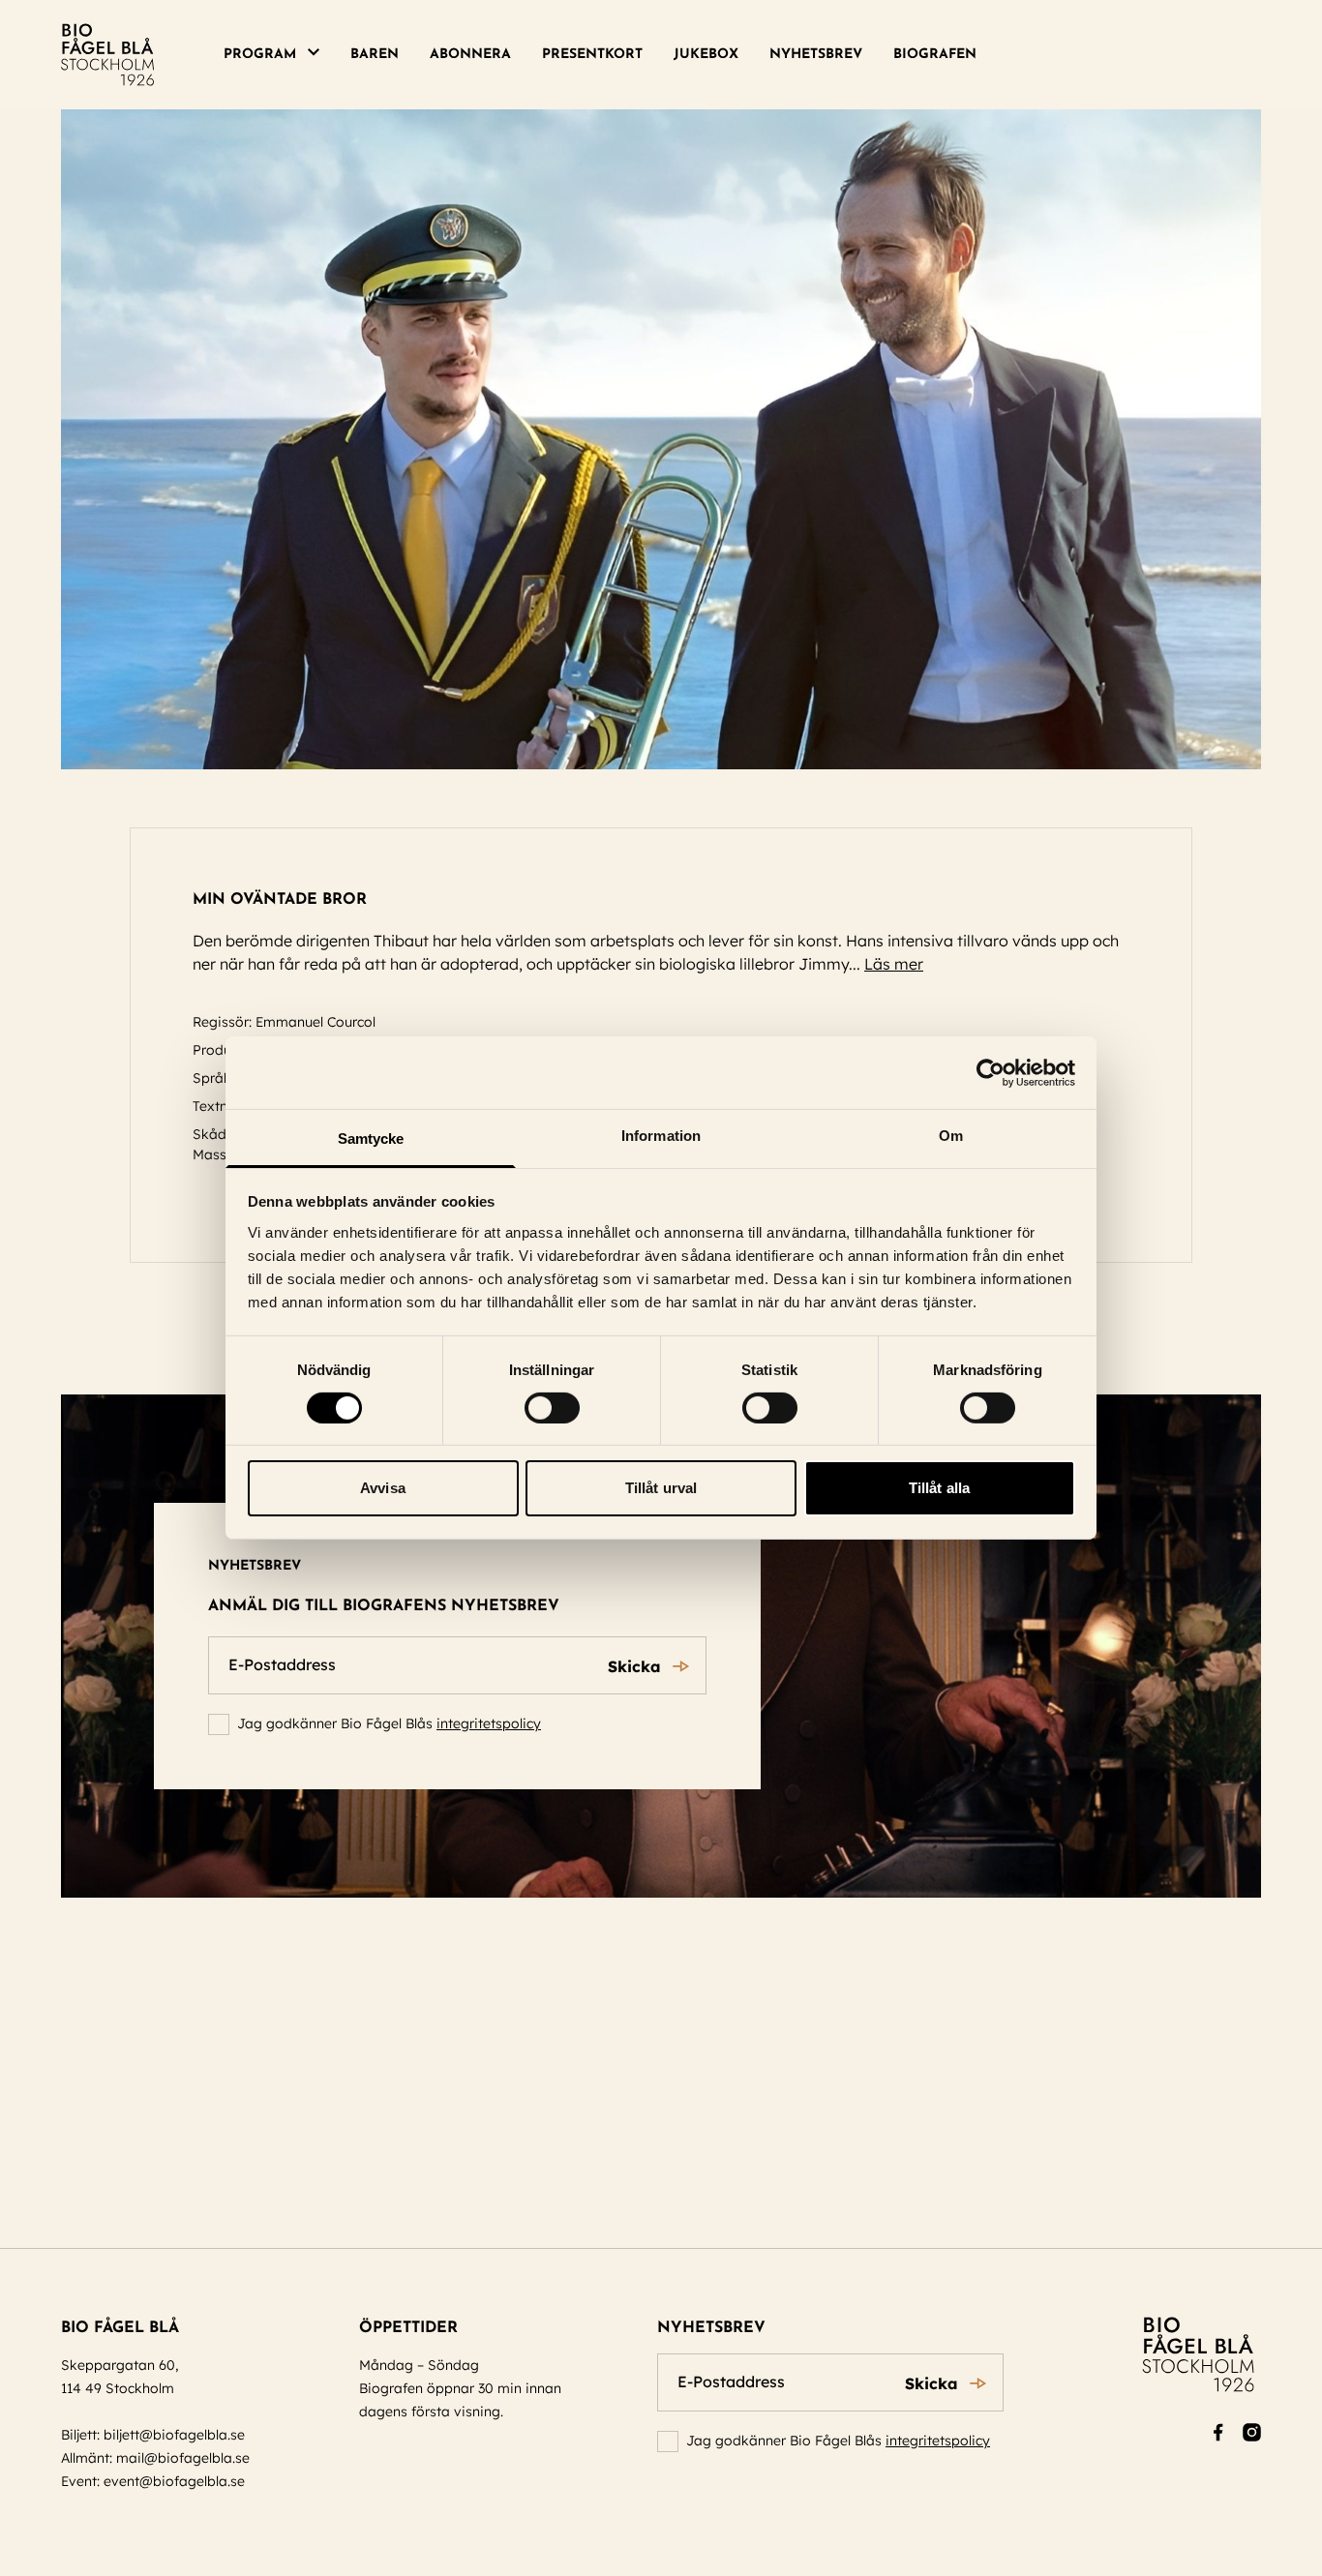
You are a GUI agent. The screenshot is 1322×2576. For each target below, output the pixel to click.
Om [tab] (951, 1136)
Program (260, 55)
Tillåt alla (939, 1489)
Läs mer (894, 964)
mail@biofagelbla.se (183, 2458)
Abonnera (470, 55)
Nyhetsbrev (816, 55)
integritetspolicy (489, 1723)
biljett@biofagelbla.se (174, 2435)
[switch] (552, 1408)
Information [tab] (661, 1136)
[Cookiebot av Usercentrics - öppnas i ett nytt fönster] (991, 1072)
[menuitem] (279, 55)
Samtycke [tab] (371, 1138)
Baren (375, 55)
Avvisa (383, 1489)
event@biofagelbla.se (174, 2481)
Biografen (935, 55)
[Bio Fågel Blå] (107, 55)
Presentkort (592, 55)
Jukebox (706, 55)
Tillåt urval (661, 1489)
